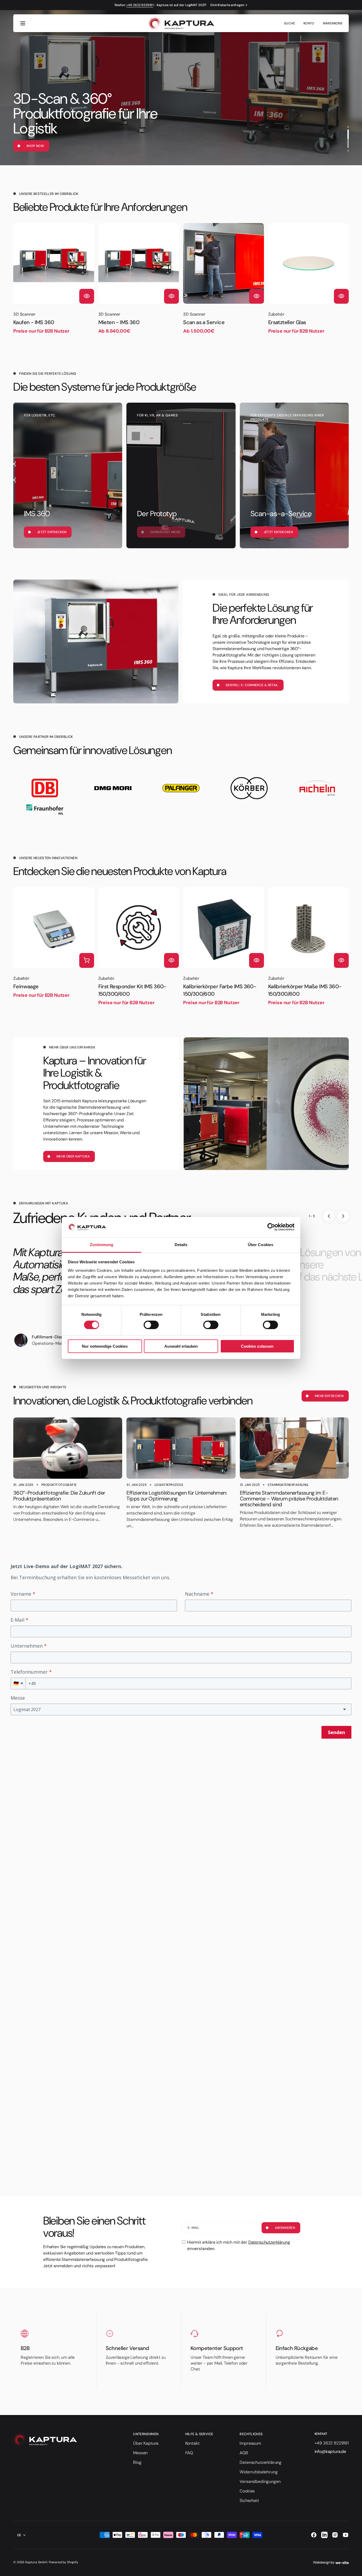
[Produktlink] (54, 279)
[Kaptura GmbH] (181, 23)
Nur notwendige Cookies (105, 1346)
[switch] (151, 1325)
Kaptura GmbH (36, 2562)
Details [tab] (181, 1245)
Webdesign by (324, 2562)
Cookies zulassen (257, 1346)
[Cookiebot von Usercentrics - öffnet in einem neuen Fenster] (271, 1227)
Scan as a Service (204, 322)
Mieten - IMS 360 (119, 322)
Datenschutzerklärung (269, 2242)
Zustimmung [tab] (102, 1245)
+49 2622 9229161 (140, 5)
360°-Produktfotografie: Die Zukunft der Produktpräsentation (59, 1496)
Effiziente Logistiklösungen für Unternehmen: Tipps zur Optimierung (177, 1496)
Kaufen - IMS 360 (34, 322)
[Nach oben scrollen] (356, 2570)
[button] (23, 23)
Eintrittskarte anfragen (227, 5)
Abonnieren (285, 2228)
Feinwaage (26, 986)
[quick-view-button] (87, 296)
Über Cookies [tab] (261, 1245)
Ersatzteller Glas (287, 322)
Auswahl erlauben (181, 1346)
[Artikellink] (68, 1448)
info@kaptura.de (330, 2451)
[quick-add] (87, 960)
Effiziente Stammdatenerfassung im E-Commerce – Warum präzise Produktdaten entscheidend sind (289, 1499)
